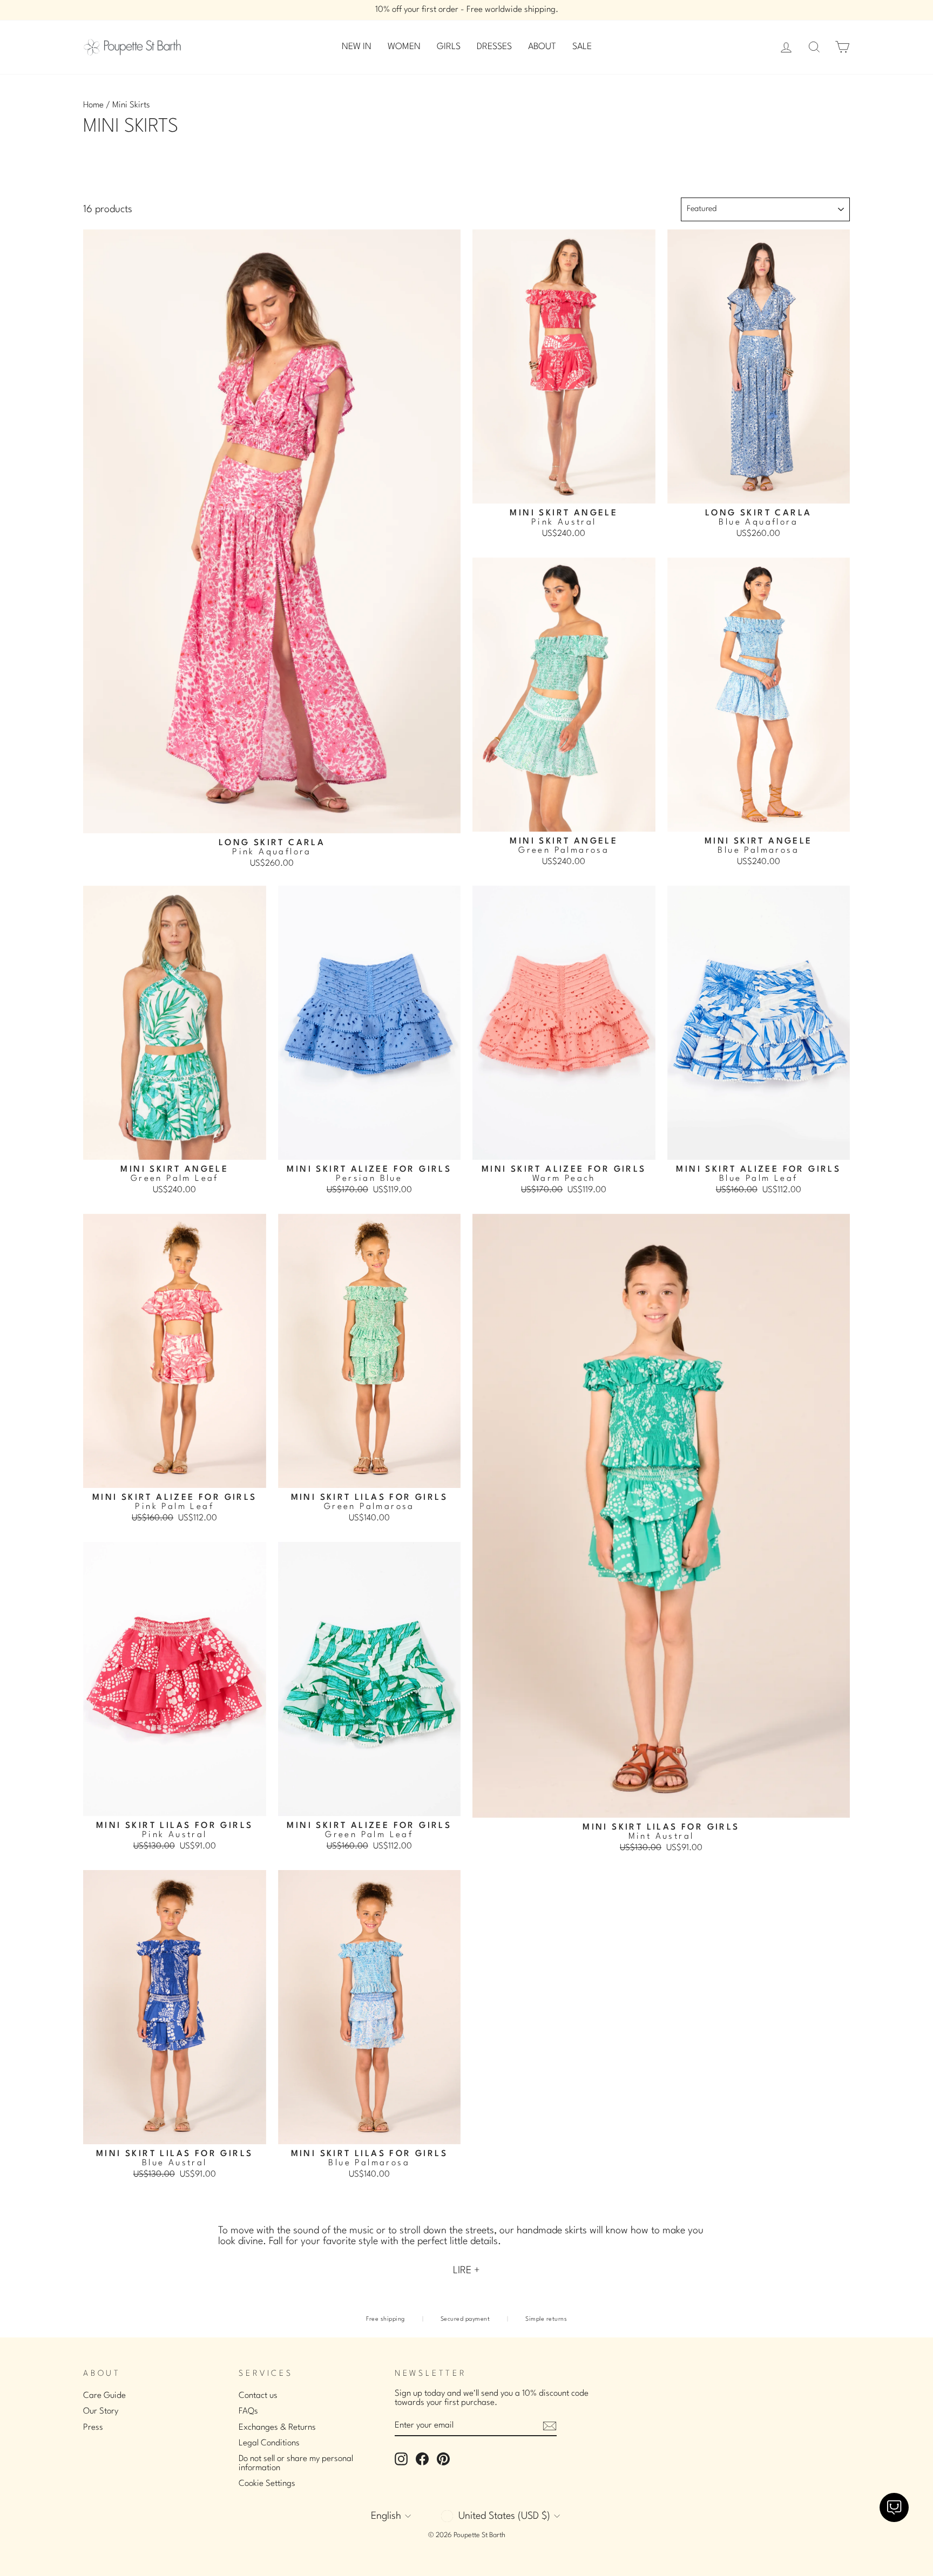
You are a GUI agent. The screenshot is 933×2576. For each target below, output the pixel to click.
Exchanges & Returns (277, 2428)
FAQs (248, 2411)
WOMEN (404, 47)
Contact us (258, 2396)
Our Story (101, 2411)
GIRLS (449, 47)
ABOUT (542, 47)
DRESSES (494, 47)
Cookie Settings (267, 2484)
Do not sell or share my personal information (296, 2463)
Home (93, 105)
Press (93, 2428)
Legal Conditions (269, 2443)
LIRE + (466, 2271)
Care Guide (104, 2396)
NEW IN (357, 47)
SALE (582, 47)
